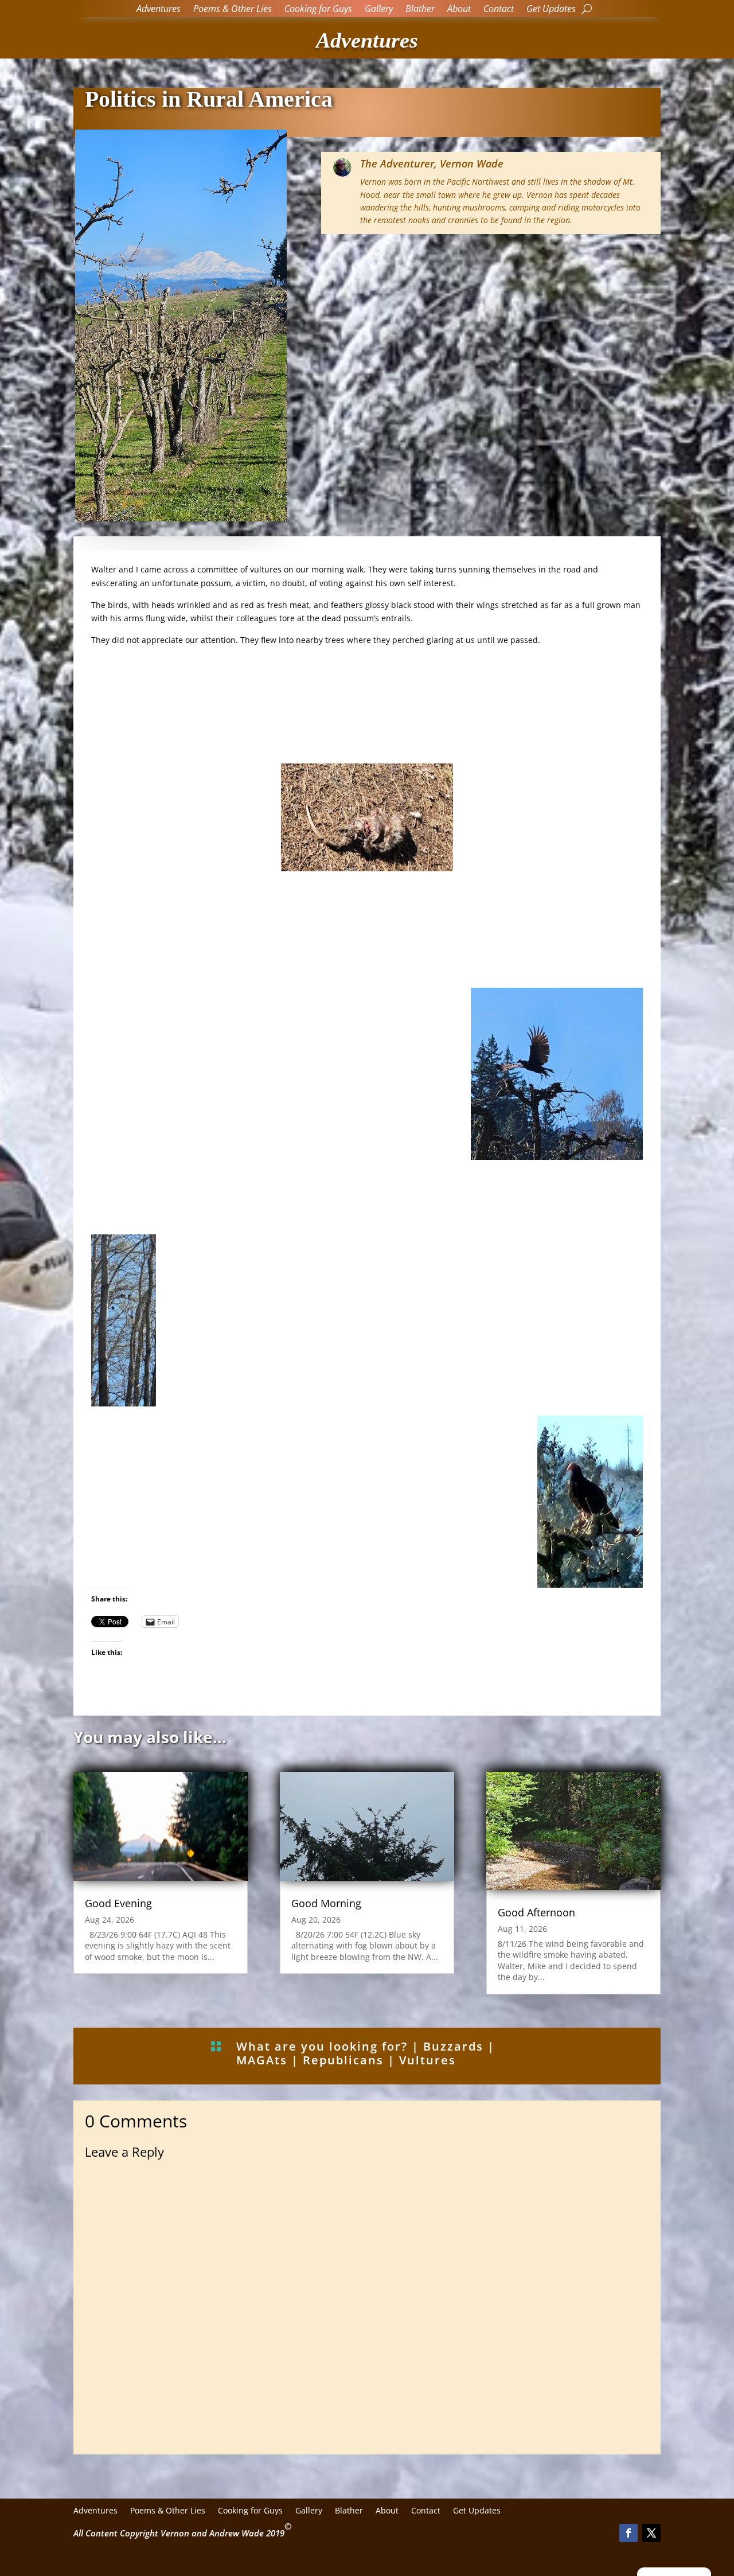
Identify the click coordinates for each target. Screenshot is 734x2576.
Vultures (427, 2060)
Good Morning (326, 1903)
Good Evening (118, 1903)
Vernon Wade (472, 163)
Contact (499, 10)
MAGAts (262, 2060)
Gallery (379, 10)
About (459, 10)
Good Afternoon (536, 1912)
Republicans (343, 2060)
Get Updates (551, 10)
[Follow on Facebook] (628, 2533)
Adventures (159, 10)
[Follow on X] (651, 2533)
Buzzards (453, 2046)
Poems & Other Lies (233, 10)
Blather (420, 10)
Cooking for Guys (318, 10)
